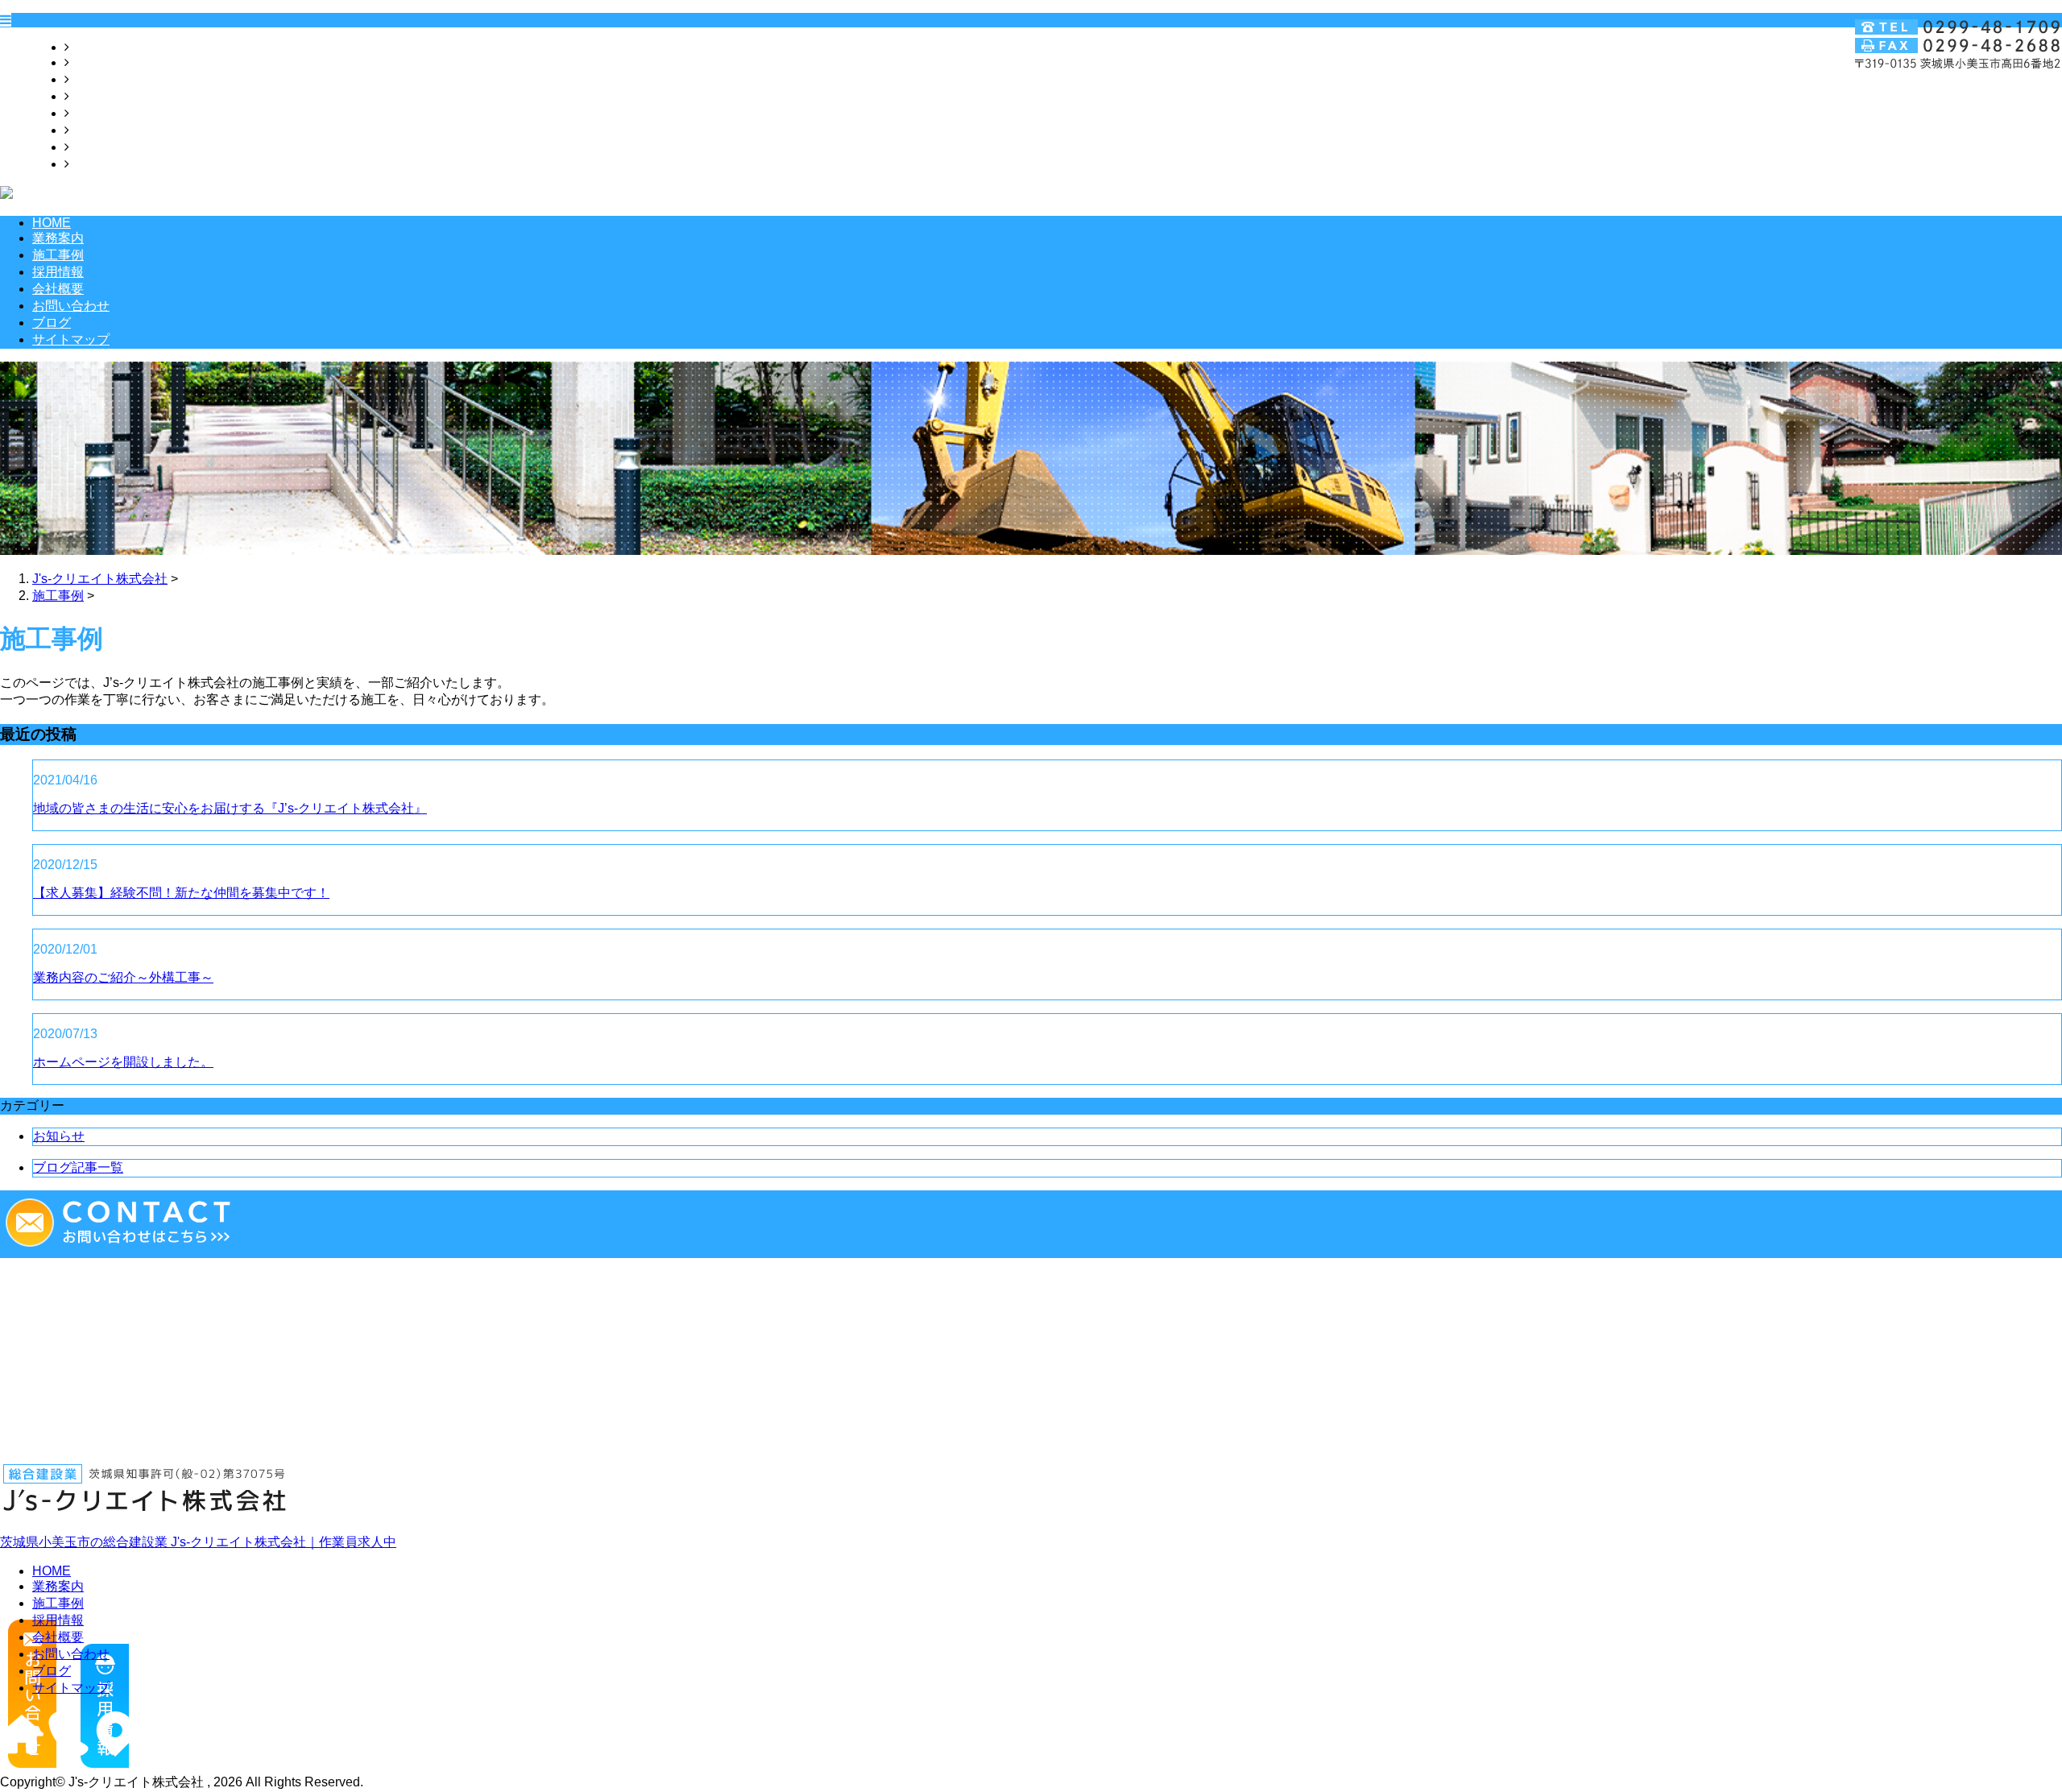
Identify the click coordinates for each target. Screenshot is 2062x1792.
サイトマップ (108, 164)
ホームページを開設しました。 (123, 1062)
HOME (89, 47)
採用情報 (95, 96)
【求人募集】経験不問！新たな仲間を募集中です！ (181, 893)
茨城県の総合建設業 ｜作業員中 (198, 1542)
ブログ (89, 147)
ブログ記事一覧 (78, 1167)
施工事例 (95, 79)
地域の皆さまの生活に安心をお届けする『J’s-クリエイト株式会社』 (230, 808)
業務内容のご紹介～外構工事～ (123, 977)
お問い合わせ (108, 130)
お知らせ (59, 1136)
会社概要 (95, 113)
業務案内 (95, 62)
